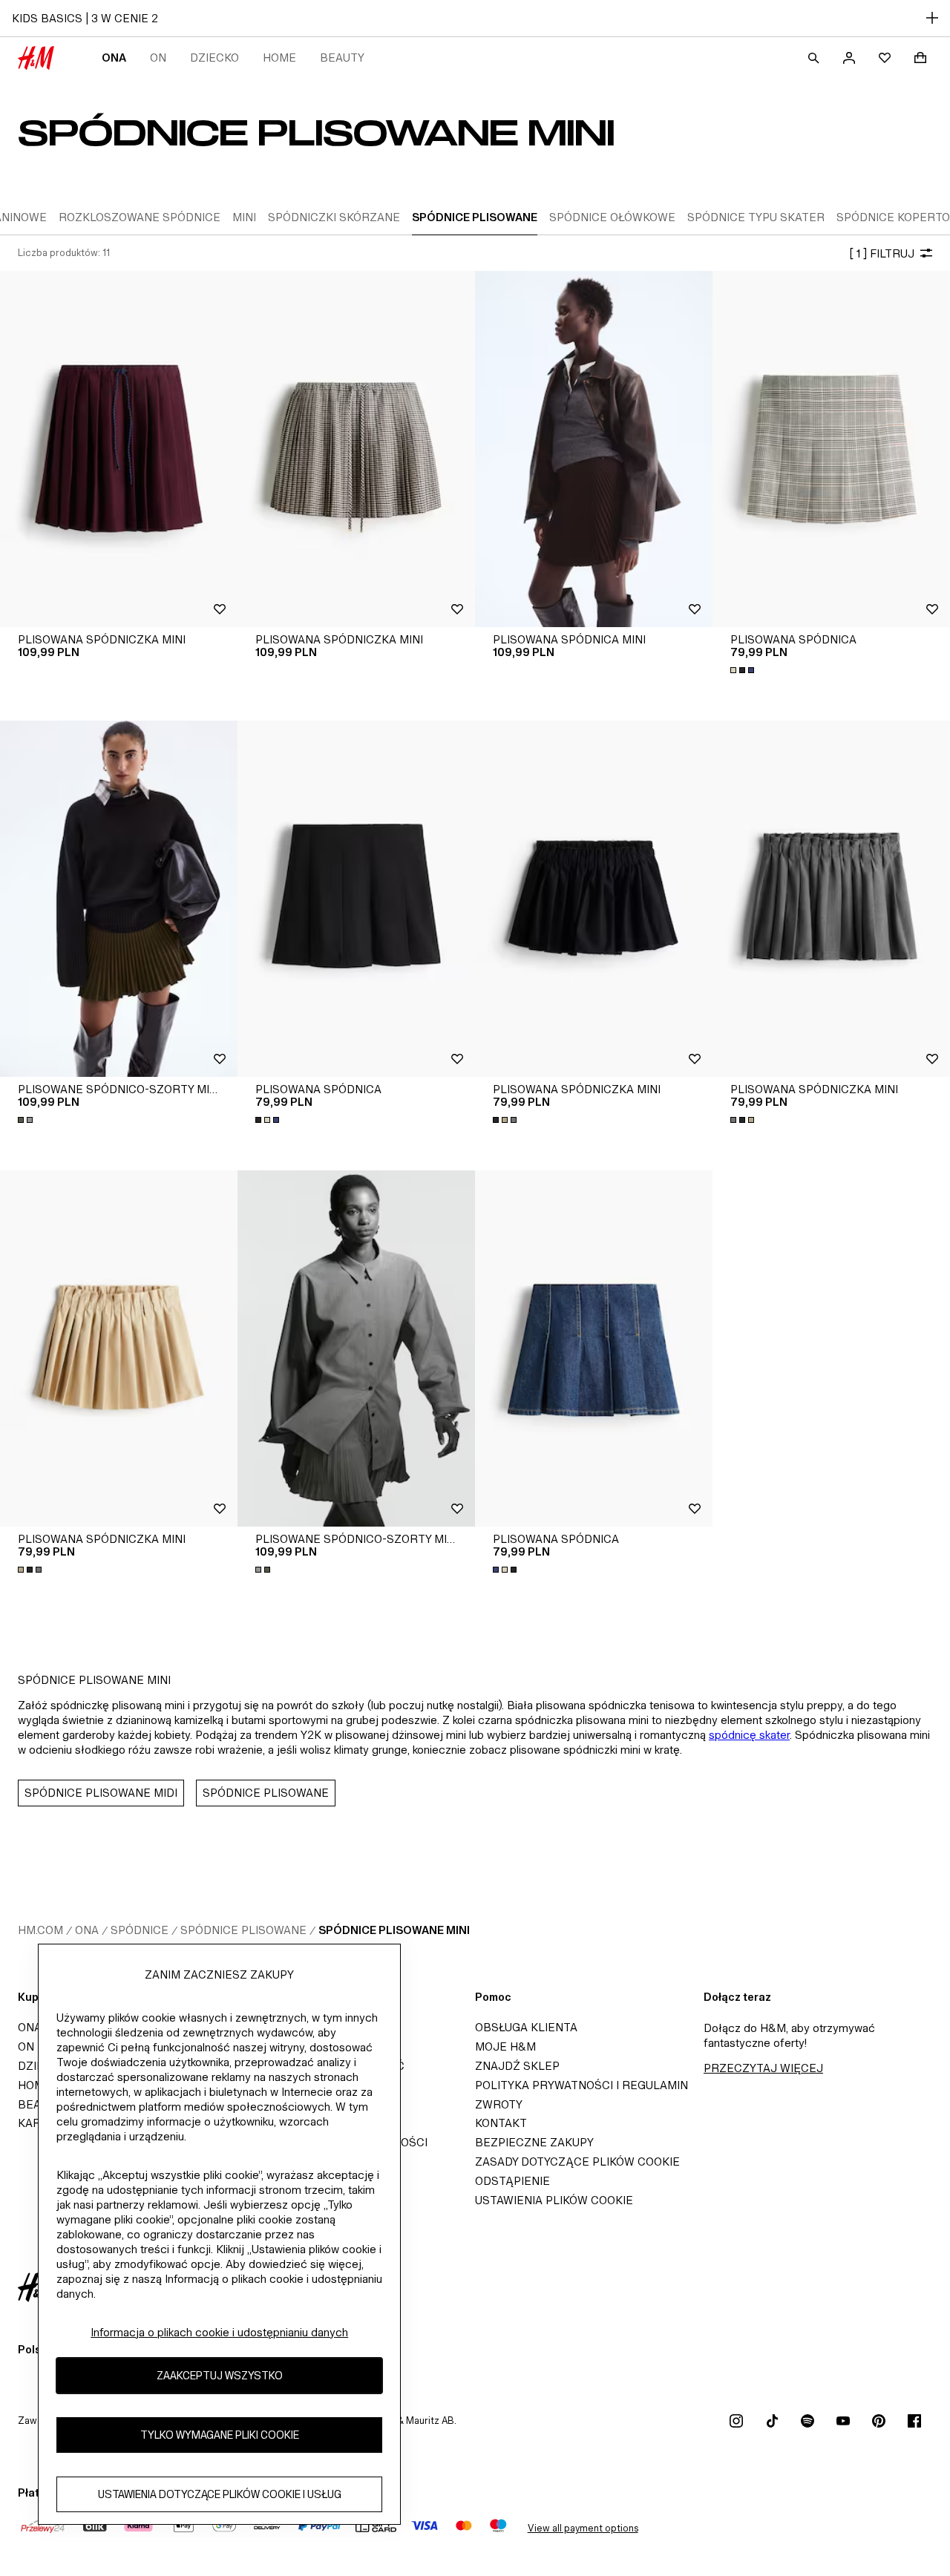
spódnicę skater (749, 1735)
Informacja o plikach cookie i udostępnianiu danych (219, 2332)
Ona (114, 58)
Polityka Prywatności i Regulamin (582, 2085)
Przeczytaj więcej (763, 2068)
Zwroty (499, 2104)
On (158, 58)
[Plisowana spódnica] (831, 449)
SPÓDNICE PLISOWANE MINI (394, 1930)
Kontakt (501, 2123)
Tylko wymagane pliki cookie (220, 2435)
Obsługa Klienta (526, 2027)
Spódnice (140, 1930)
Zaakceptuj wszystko (220, 2375)
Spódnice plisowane (243, 1930)
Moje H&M (505, 2046)
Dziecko (214, 58)
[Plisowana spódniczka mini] (119, 449)
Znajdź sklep (517, 2066)
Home (279, 58)
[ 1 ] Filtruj (882, 253)
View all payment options (583, 2528)
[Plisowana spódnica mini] (594, 449)
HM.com (40, 1930)
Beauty (342, 58)
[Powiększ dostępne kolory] (744, 670)
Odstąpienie (512, 2181)
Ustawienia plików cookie (554, 2200)
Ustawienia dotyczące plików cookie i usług (220, 2494)
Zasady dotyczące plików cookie (577, 2162)
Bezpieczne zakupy (534, 2142)
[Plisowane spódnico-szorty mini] (119, 899)
